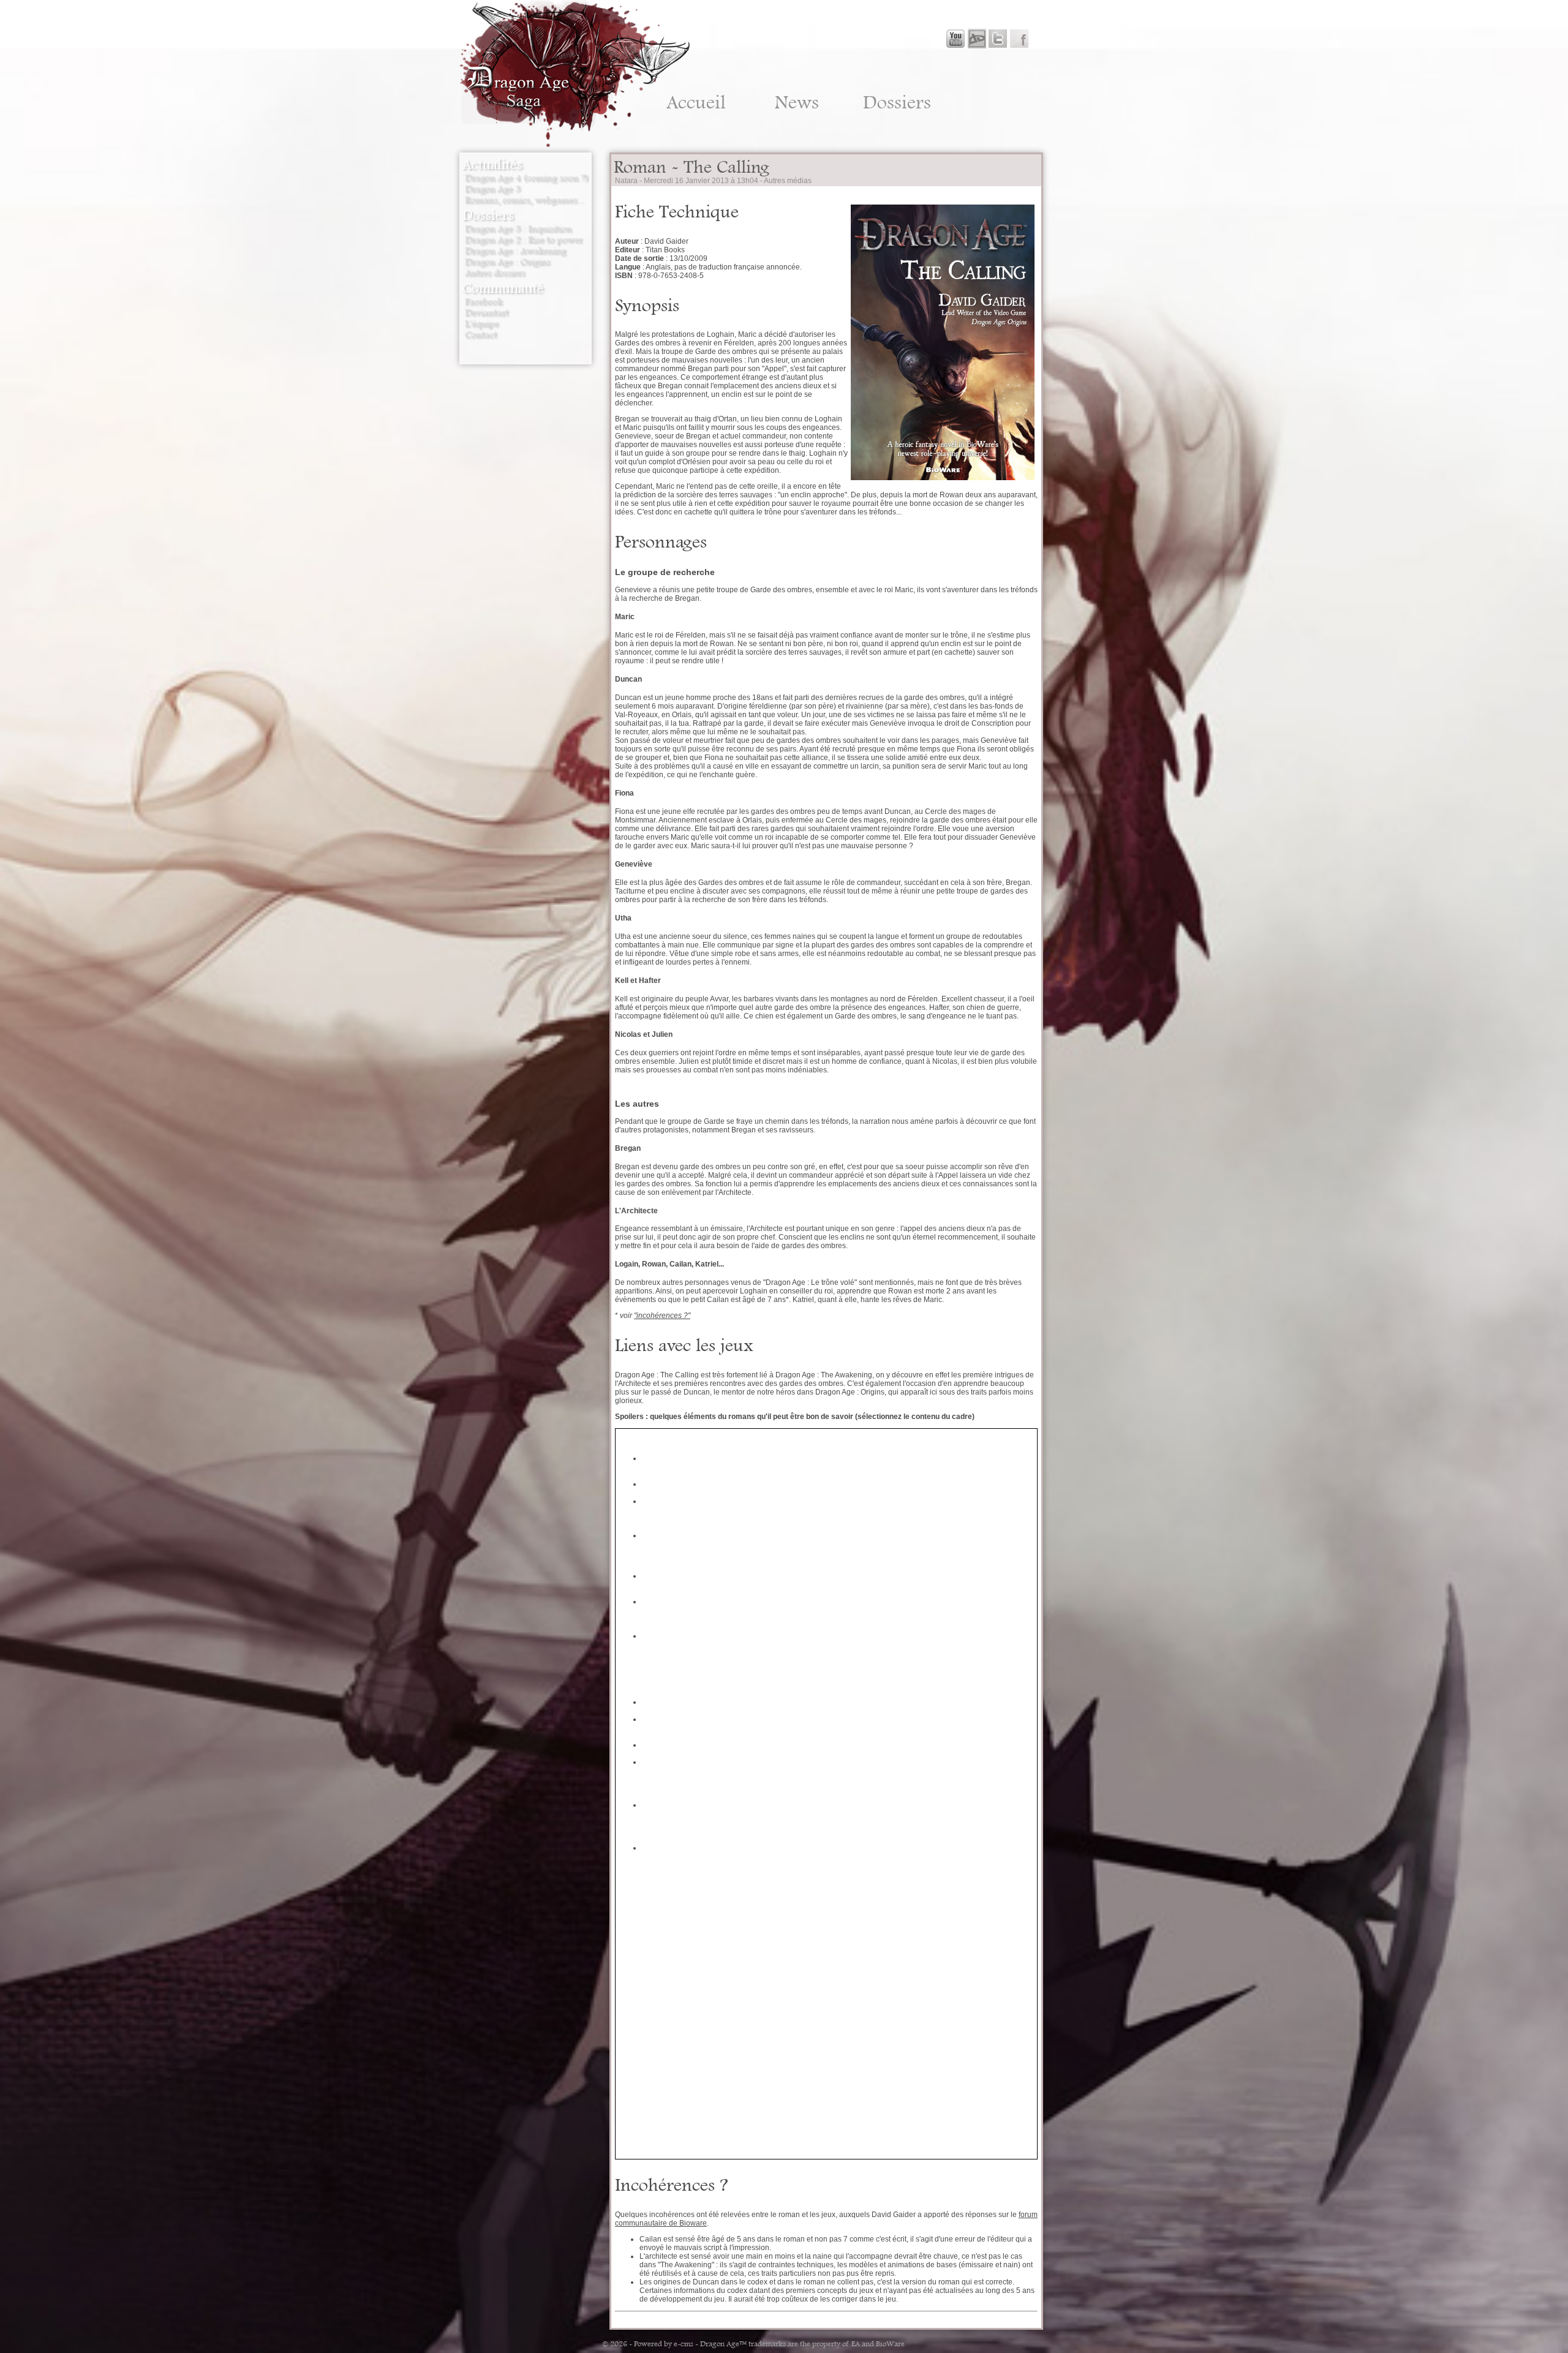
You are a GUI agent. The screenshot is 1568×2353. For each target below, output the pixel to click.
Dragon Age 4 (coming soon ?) (527, 178)
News (797, 102)
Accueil (696, 102)
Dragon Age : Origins (507, 262)
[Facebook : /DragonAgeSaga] (1019, 39)
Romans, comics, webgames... (525, 200)
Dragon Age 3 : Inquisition (518, 228)
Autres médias (788, 181)
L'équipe (482, 323)
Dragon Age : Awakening (515, 250)
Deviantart (487, 312)
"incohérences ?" (662, 1316)
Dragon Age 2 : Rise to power (524, 239)
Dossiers (897, 102)
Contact (481, 334)
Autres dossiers (495, 273)
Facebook (484, 301)
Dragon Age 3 (493, 189)
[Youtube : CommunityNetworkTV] (956, 39)
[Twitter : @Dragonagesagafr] (997, 39)
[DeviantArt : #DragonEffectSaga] (976, 39)
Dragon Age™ (723, 2344)
